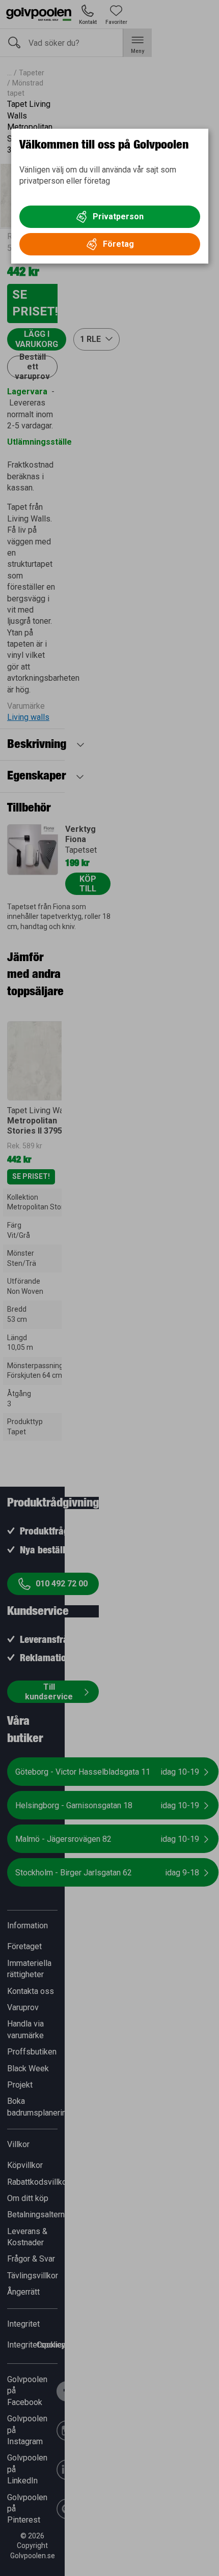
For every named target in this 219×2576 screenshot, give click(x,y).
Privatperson (118, 216)
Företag (118, 244)
